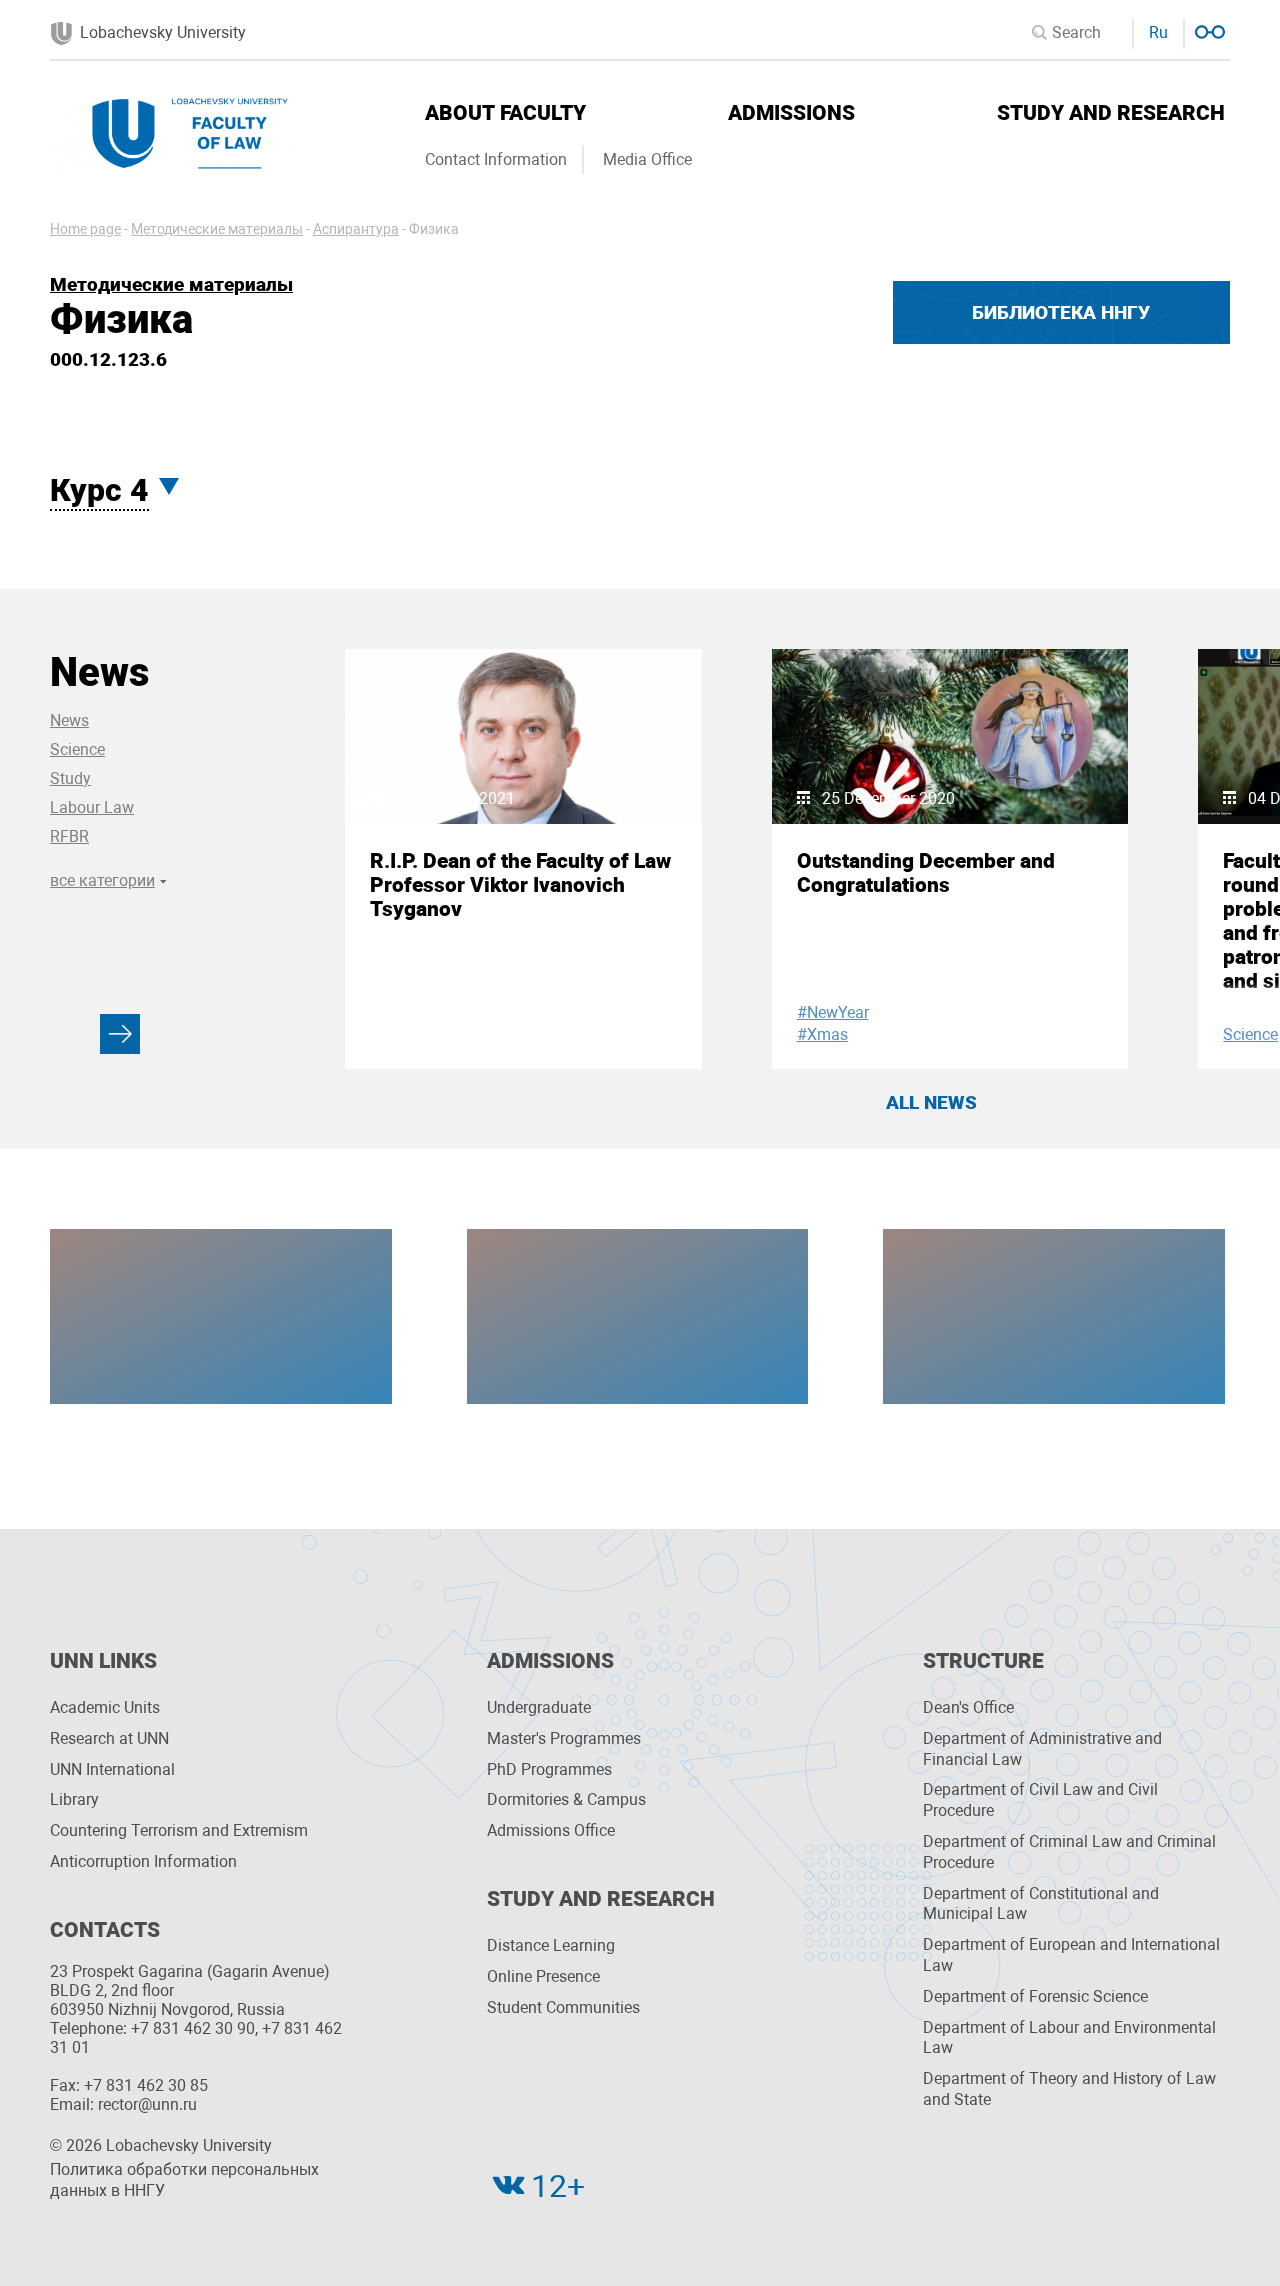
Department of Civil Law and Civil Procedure (1040, 1800)
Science (77, 749)
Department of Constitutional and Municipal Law (1041, 1904)
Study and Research (1111, 113)
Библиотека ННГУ (1061, 312)
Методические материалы (171, 284)
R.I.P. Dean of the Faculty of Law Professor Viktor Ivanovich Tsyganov (520, 885)
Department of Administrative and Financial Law (1042, 1749)
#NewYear (833, 1012)
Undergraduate (539, 1707)
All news (931, 1102)
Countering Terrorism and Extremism (179, 1830)
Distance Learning (551, 1945)
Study (70, 778)
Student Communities (563, 2007)
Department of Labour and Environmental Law (1069, 2038)
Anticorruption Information (143, 1861)
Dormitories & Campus (566, 1799)
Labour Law (92, 807)
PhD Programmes (549, 1769)
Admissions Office (551, 1830)
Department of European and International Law (1071, 1955)
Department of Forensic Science (1035, 1996)
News (69, 720)
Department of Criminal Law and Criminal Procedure (1069, 1852)
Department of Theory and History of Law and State (1069, 2089)
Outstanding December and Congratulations (926, 873)
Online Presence (543, 1976)
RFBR (69, 836)
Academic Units (105, 1707)
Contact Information (496, 159)
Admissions (791, 113)
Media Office (647, 159)
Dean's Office (968, 1707)
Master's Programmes (564, 1738)
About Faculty (505, 113)
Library (74, 1799)
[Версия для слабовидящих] (1207, 29)
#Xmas (822, 1034)
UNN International (112, 1769)
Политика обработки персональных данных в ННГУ (184, 2180)
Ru (1158, 32)
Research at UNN (109, 1738)
